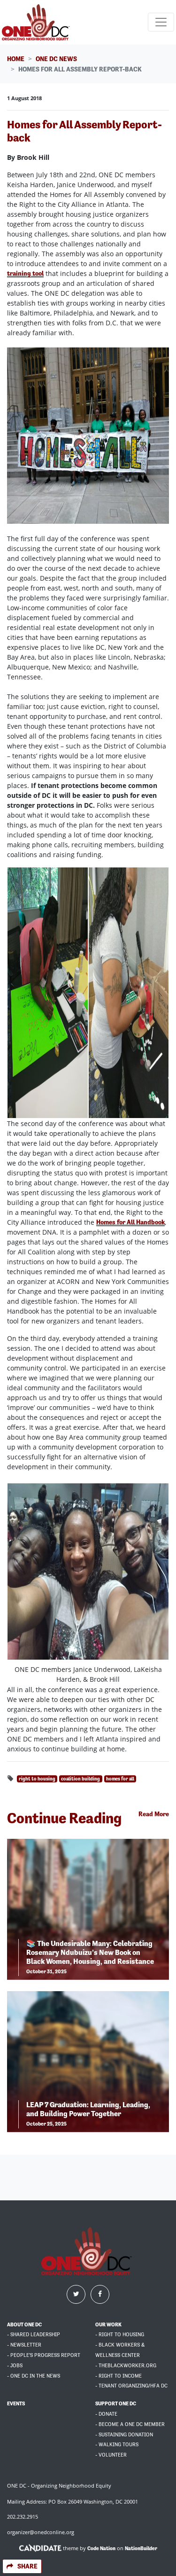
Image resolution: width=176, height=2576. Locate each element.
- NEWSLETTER (24, 2345)
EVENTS (16, 2404)
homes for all (120, 1779)
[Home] (37, 22)
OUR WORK (108, 2325)
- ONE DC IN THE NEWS (34, 2376)
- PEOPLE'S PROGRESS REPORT (44, 2355)
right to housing (37, 1779)
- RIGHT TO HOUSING (120, 2335)
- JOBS (15, 2366)
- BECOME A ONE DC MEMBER (130, 2424)
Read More (154, 1814)
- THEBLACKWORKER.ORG (126, 2366)
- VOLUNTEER (111, 2455)
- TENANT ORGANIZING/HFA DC (131, 2386)
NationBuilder (141, 2548)
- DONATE (106, 2414)
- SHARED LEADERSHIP (34, 2335)
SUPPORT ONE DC (116, 2404)
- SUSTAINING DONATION (124, 2435)
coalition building (80, 1779)
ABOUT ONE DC (24, 2325)
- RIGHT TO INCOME (119, 2376)
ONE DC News (56, 59)
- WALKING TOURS (117, 2445)
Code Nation (101, 2548)
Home (16, 59)
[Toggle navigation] (161, 22)
